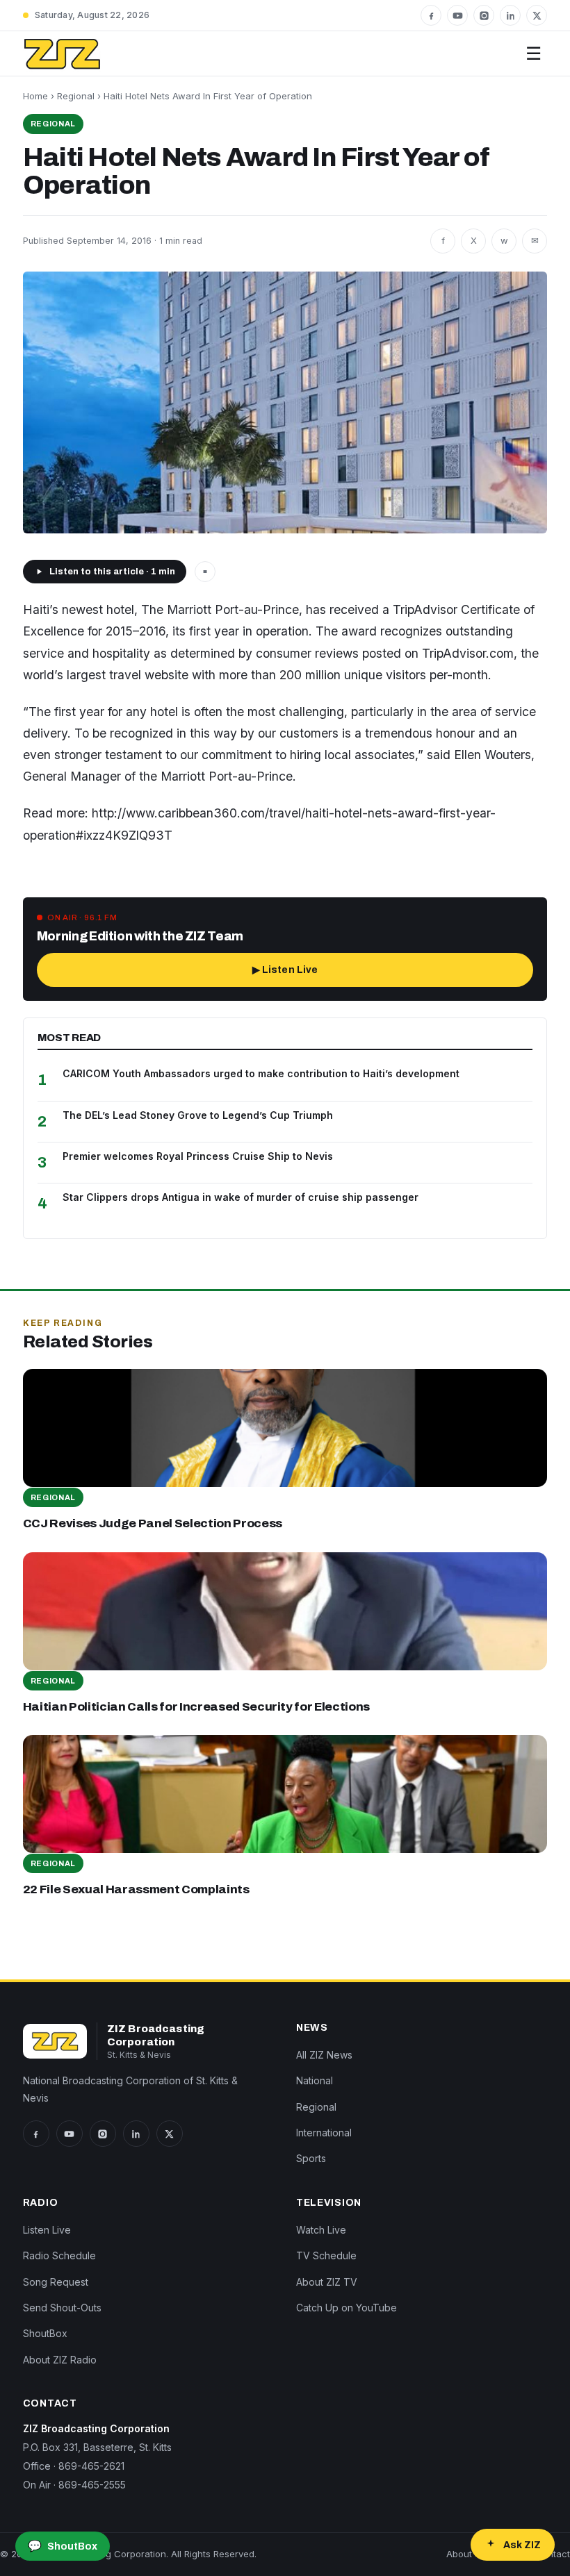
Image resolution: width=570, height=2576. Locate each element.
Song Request (56, 2282)
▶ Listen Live (285, 970)
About (459, 2554)
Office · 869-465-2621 (74, 2466)
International (324, 2133)
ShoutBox (45, 2333)
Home (35, 96)
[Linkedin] (510, 15)
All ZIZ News (324, 2055)
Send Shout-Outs (62, 2308)
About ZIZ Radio (60, 2360)
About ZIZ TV (327, 2282)
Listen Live (47, 2230)
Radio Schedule (59, 2255)
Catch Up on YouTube (347, 2308)
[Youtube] (457, 15)
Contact (553, 2554)
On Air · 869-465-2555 (74, 2485)
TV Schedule (326, 2255)
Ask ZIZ (522, 2545)
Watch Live (321, 2230)
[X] (537, 15)
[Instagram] (484, 15)
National (315, 2080)
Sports (311, 2158)
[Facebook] (431, 15)
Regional (76, 96)
